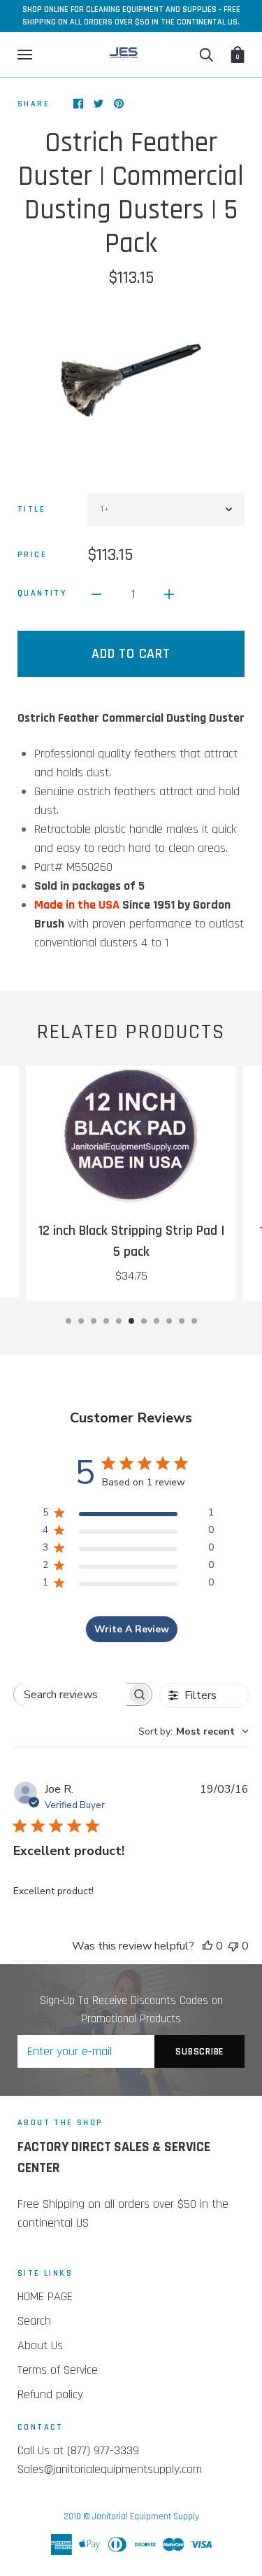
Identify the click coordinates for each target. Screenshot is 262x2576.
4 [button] (106, 1321)
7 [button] (144, 1321)
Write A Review (132, 1629)
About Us (40, 2345)
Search (34, 2321)
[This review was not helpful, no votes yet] (233, 1946)
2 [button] (81, 1321)
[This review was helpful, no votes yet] (208, 1946)
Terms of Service (58, 2370)
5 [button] (119, 1321)
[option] (131, 380)
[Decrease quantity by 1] (96, 593)
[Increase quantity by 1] (169, 593)
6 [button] (131, 1321)
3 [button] (94, 1321)
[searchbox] (71, 1694)
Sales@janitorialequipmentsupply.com (110, 2469)
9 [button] (169, 1321)
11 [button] (194, 1321)
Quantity (42, 593)
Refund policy (50, 2394)
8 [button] (157, 1321)
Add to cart (131, 654)
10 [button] (182, 1321)
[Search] (206, 55)
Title (31, 509)
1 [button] (68, 1321)
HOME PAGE (45, 2296)
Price (32, 555)
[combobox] (194, 1731)
